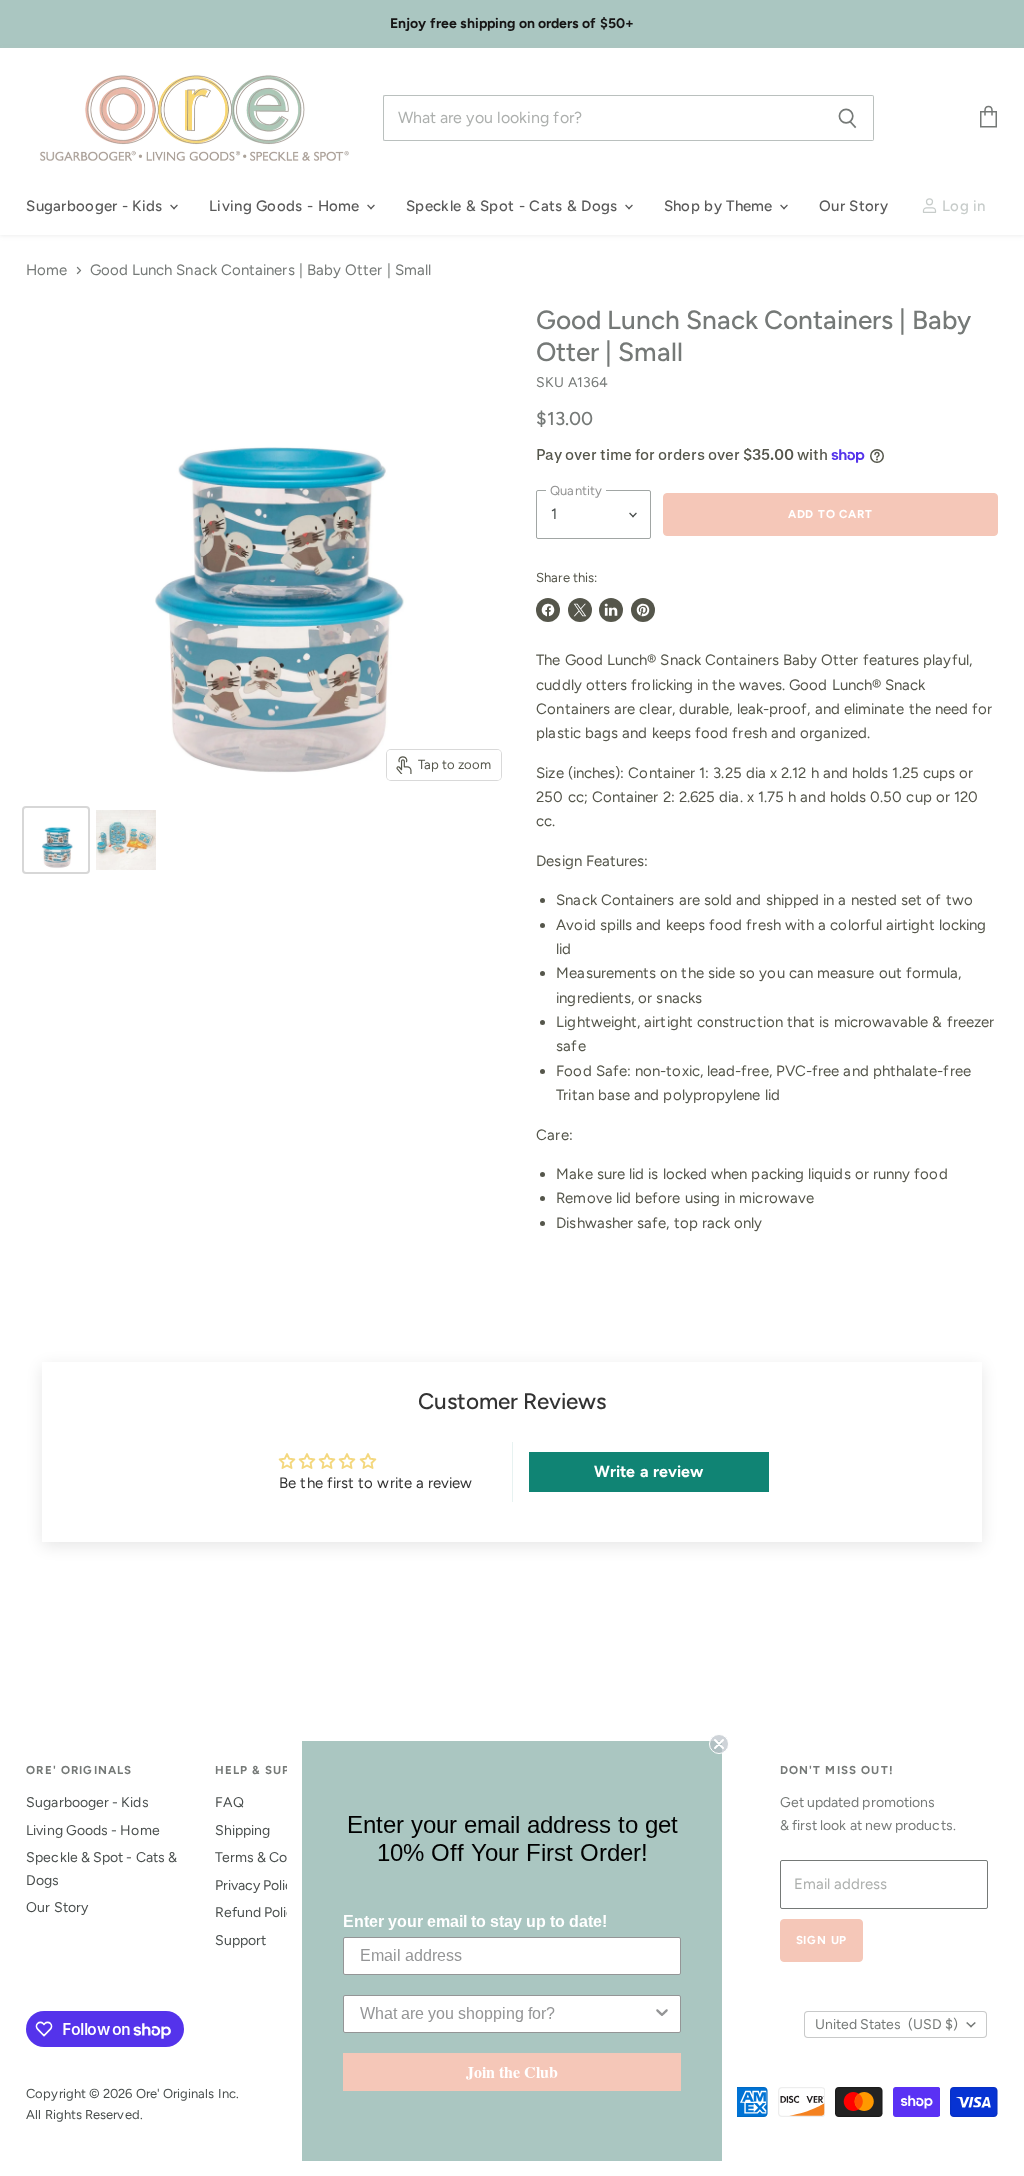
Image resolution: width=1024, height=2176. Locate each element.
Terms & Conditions (276, 1857)
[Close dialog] (719, 1744)
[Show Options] (662, 2014)
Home (46, 270)
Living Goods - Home (286, 206)
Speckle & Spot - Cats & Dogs (514, 206)
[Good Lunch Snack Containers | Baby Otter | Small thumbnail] (56, 840)
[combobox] (506, 2014)
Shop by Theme (720, 206)
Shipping (243, 1830)
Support (241, 1940)
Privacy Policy (258, 1885)
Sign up (822, 1940)
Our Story (853, 206)
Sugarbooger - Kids (96, 206)
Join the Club (512, 2071)
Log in (962, 206)
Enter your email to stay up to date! (475, 1921)
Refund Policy (258, 1912)
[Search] (847, 118)
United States (886, 2024)
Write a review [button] (648, 1471)
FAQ (229, 1802)
